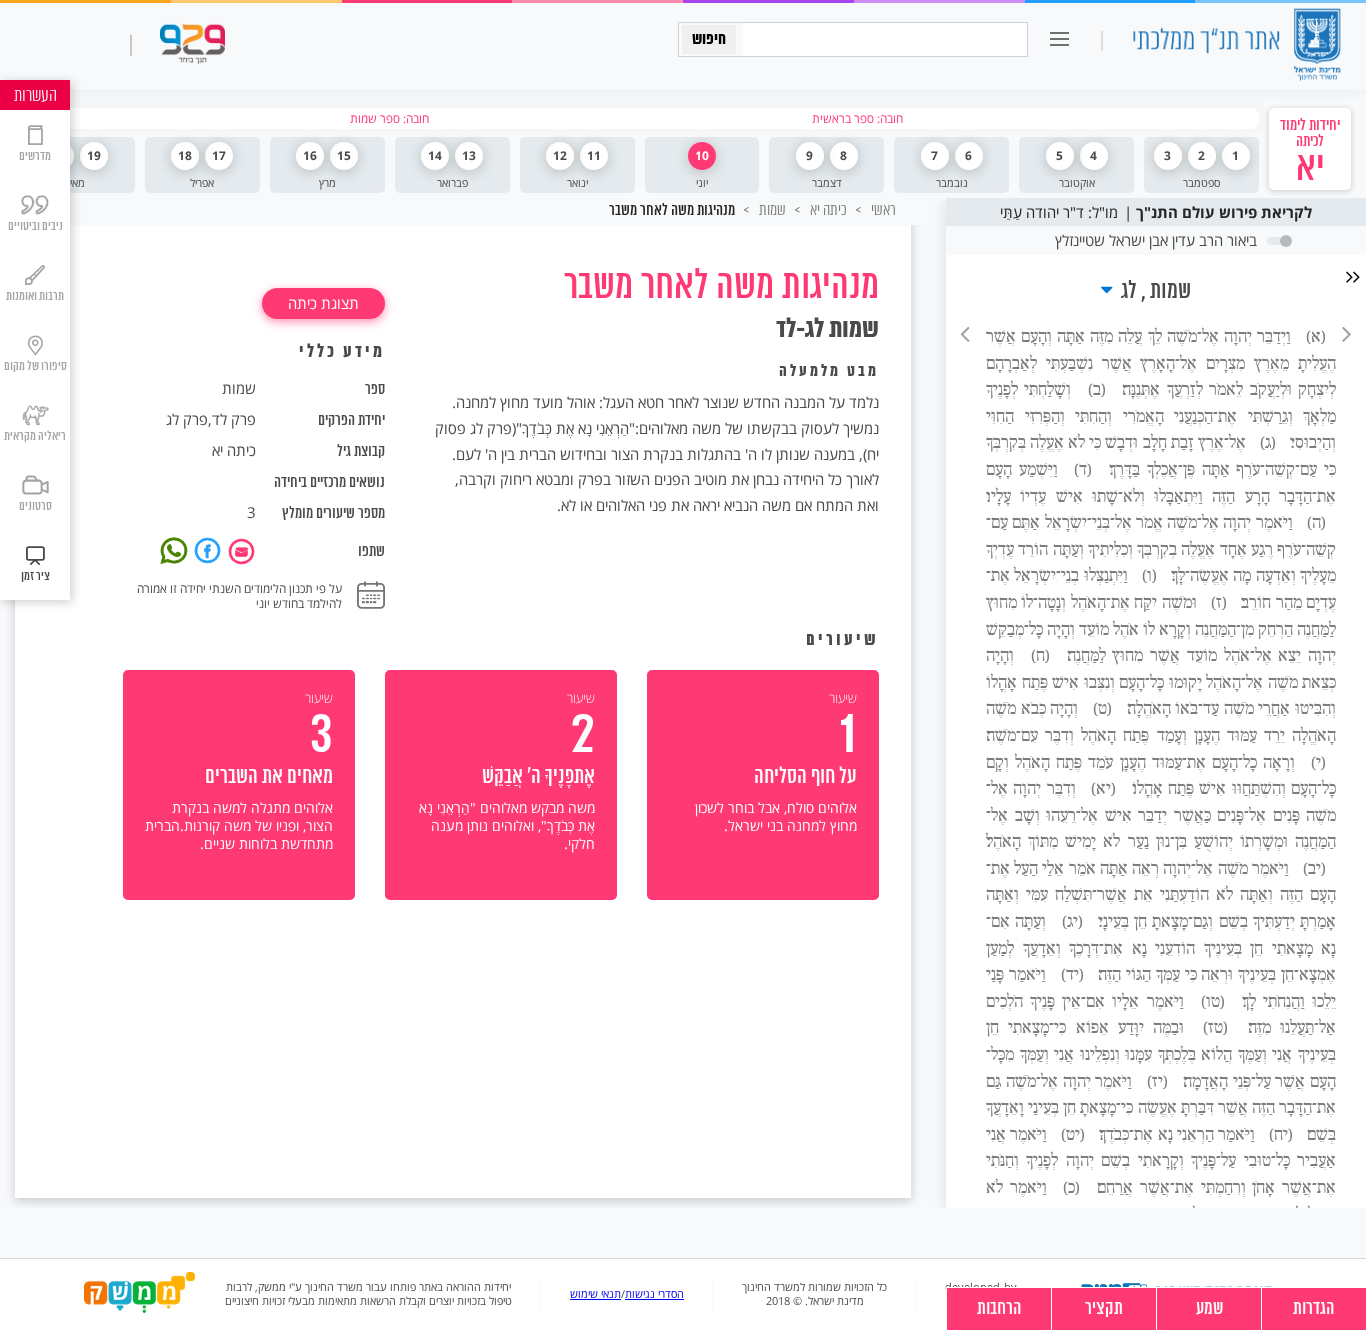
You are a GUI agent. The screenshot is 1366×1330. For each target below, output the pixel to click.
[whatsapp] (177, 549)
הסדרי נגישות (654, 1294)
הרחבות (999, 1309)
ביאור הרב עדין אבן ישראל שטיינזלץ (1156, 240)
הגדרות (1314, 1309)
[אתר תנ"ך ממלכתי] (1236, 46)
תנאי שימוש (595, 1294)
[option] (763, 785)
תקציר (1104, 1309)
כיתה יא (827, 209)
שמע (1209, 1309)
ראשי (882, 209)
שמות (771, 209)
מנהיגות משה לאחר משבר (672, 211)
